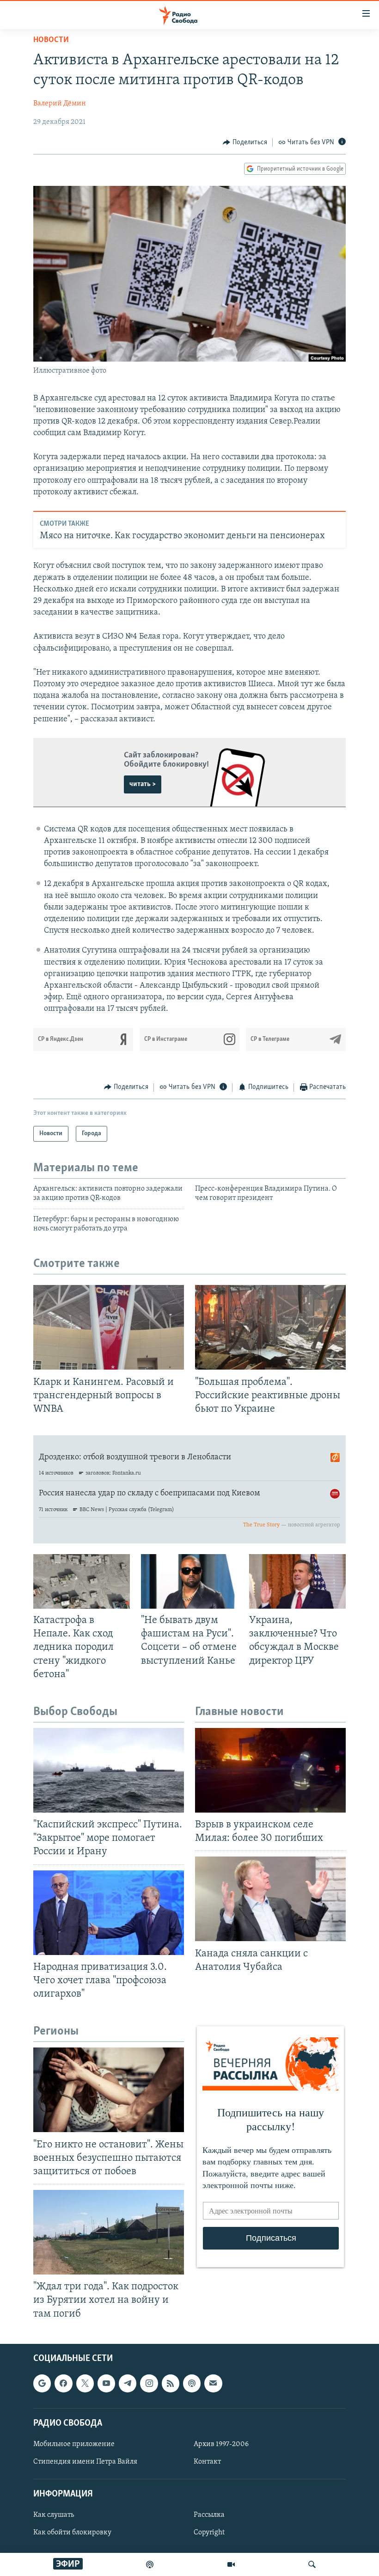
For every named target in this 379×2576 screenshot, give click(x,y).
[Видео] (231, 2564)
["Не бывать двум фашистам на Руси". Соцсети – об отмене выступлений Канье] (189, 1581)
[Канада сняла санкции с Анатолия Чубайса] (270, 1899)
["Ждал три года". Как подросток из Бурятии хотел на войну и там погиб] (109, 2232)
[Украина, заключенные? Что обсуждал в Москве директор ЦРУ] (297, 1581)
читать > (143, 784)
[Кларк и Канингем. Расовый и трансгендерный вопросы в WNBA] (109, 1327)
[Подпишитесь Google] (42, 2383)
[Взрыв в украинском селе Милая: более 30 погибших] (270, 1770)
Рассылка (209, 2515)
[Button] (245, 142)
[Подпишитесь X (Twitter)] (85, 2383)
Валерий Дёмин (60, 104)
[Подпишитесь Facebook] (63, 2383)
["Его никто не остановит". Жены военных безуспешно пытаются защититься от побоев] (109, 2090)
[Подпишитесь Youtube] (106, 2383)
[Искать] (312, 2564)
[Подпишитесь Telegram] (128, 2383)
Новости (51, 40)
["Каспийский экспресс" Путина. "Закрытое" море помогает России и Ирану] (109, 1770)
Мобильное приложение (74, 2444)
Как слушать (54, 2515)
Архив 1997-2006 (221, 2444)
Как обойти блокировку (72, 2533)
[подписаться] (213, 2383)
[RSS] (171, 2383)
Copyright (209, 2533)
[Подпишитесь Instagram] (149, 2383)
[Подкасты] (192, 2383)
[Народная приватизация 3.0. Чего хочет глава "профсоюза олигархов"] (109, 1913)
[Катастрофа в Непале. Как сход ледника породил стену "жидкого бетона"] (82, 1581)
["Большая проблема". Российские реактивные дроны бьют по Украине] (270, 1327)
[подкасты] (150, 2564)
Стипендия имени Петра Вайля (85, 2462)
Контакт (207, 2462)
